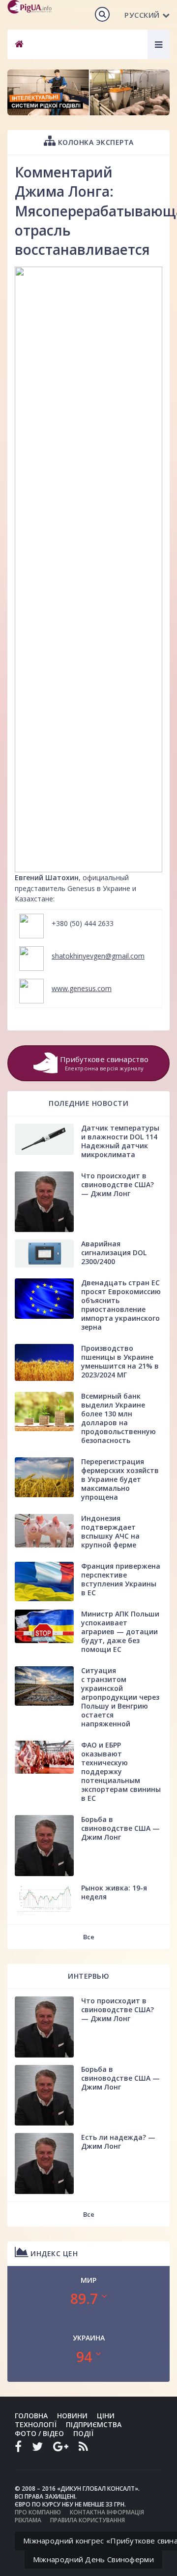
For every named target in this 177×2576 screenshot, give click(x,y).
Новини (72, 2416)
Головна (31, 2416)
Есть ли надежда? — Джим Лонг (118, 2142)
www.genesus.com (82, 988)
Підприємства (94, 2424)
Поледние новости (88, 1103)
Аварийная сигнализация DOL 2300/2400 (114, 1253)
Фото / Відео (39, 2433)
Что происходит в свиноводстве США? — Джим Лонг (118, 1185)
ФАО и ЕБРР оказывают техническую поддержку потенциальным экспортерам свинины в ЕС (121, 1771)
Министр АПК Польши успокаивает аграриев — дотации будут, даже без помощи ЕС (120, 1631)
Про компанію (38, 2512)
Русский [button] (142, 15)
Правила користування (88, 2520)
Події (83, 2433)
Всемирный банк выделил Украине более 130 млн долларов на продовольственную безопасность (118, 1418)
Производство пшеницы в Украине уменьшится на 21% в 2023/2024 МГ (120, 1361)
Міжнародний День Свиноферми (93, 2559)
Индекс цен (53, 2253)
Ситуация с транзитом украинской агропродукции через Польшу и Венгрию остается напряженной (120, 1697)
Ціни (106, 2416)
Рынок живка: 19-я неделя (114, 1892)
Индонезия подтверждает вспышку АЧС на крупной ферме (110, 1531)
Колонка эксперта (95, 142)
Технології (36, 2424)
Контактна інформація (107, 2512)
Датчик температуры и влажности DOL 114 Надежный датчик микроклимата (120, 1141)
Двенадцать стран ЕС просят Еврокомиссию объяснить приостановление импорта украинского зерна (121, 1305)
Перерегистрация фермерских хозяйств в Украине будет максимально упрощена (120, 1479)
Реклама (28, 2520)
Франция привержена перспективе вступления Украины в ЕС (121, 1579)
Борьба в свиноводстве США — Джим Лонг (120, 1828)
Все (89, 1937)
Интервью (88, 1976)
